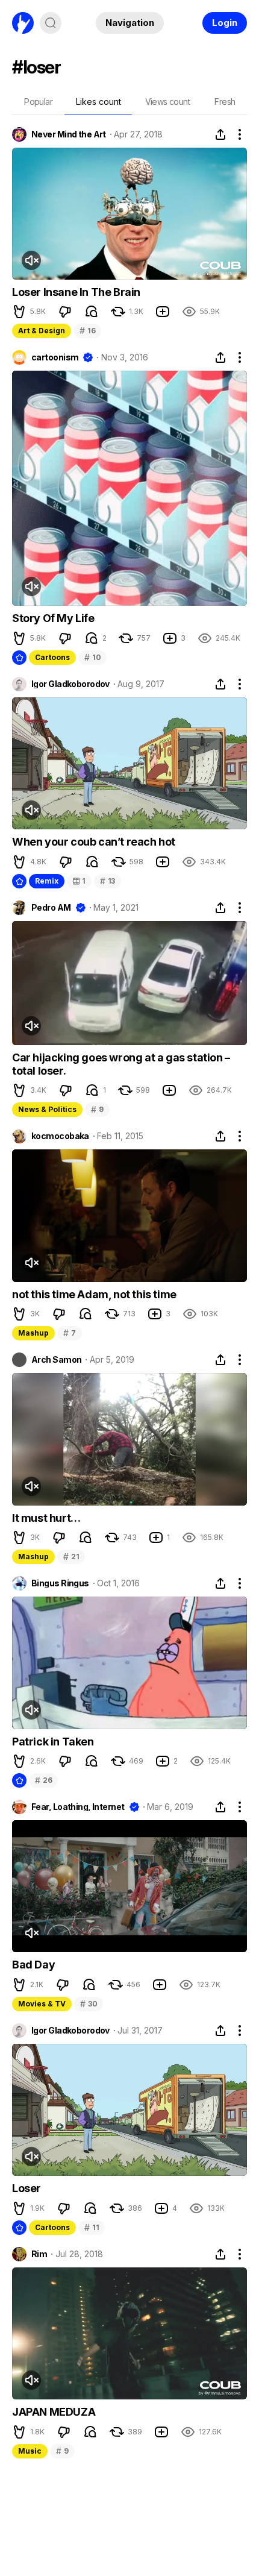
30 (89, 2004)
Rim (39, 2254)
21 (71, 1557)
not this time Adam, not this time (94, 1294)
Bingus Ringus (60, 1583)
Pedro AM (51, 908)
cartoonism (55, 357)
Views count (167, 102)
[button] (19, 312)
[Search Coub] (51, 23)
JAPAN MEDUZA (54, 2412)
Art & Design (42, 331)
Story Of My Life (53, 618)
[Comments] (92, 312)
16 (87, 331)
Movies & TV (42, 2004)
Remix (47, 881)
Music (30, 2451)
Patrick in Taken (53, 1742)
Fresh (225, 102)
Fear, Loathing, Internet (78, 1807)
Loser (27, 2188)
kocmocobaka (60, 1136)
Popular (38, 102)
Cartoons (52, 657)
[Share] (220, 134)
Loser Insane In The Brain (76, 292)
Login (225, 23)
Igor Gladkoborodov (70, 684)
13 (108, 881)
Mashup (33, 1333)
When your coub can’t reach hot (94, 842)
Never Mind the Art (69, 134)
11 (92, 2227)
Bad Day (33, 1965)
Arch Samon (56, 1360)
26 (43, 1780)
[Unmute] (31, 260)
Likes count (98, 102)
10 (92, 657)
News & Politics (47, 1109)
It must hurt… (46, 1518)
